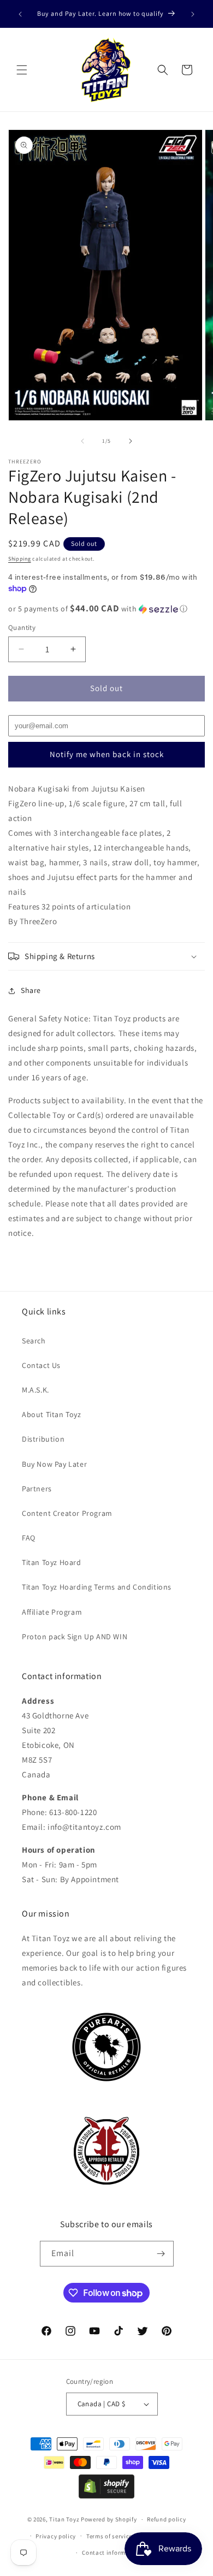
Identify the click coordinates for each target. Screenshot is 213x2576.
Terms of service (109, 2536)
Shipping (20, 559)
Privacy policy (56, 2536)
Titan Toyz (64, 2519)
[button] (22, 70)
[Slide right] (131, 441)
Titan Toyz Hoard (52, 1562)
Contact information (111, 2553)
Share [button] (31, 990)
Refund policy (166, 2519)
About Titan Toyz (52, 1414)
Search (34, 1341)
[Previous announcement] (20, 14)
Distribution (43, 1439)
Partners (37, 1489)
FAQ (29, 1538)
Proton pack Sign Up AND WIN (75, 1637)
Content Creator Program (67, 1513)
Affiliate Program (52, 1612)
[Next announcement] (193, 14)
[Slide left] (82, 441)
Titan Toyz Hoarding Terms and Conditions (97, 1587)
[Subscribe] (161, 2254)
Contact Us (41, 1365)
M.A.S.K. (35, 1390)
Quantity (22, 627)
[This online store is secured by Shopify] (106, 2495)
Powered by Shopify (109, 2519)
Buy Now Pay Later (54, 1464)
